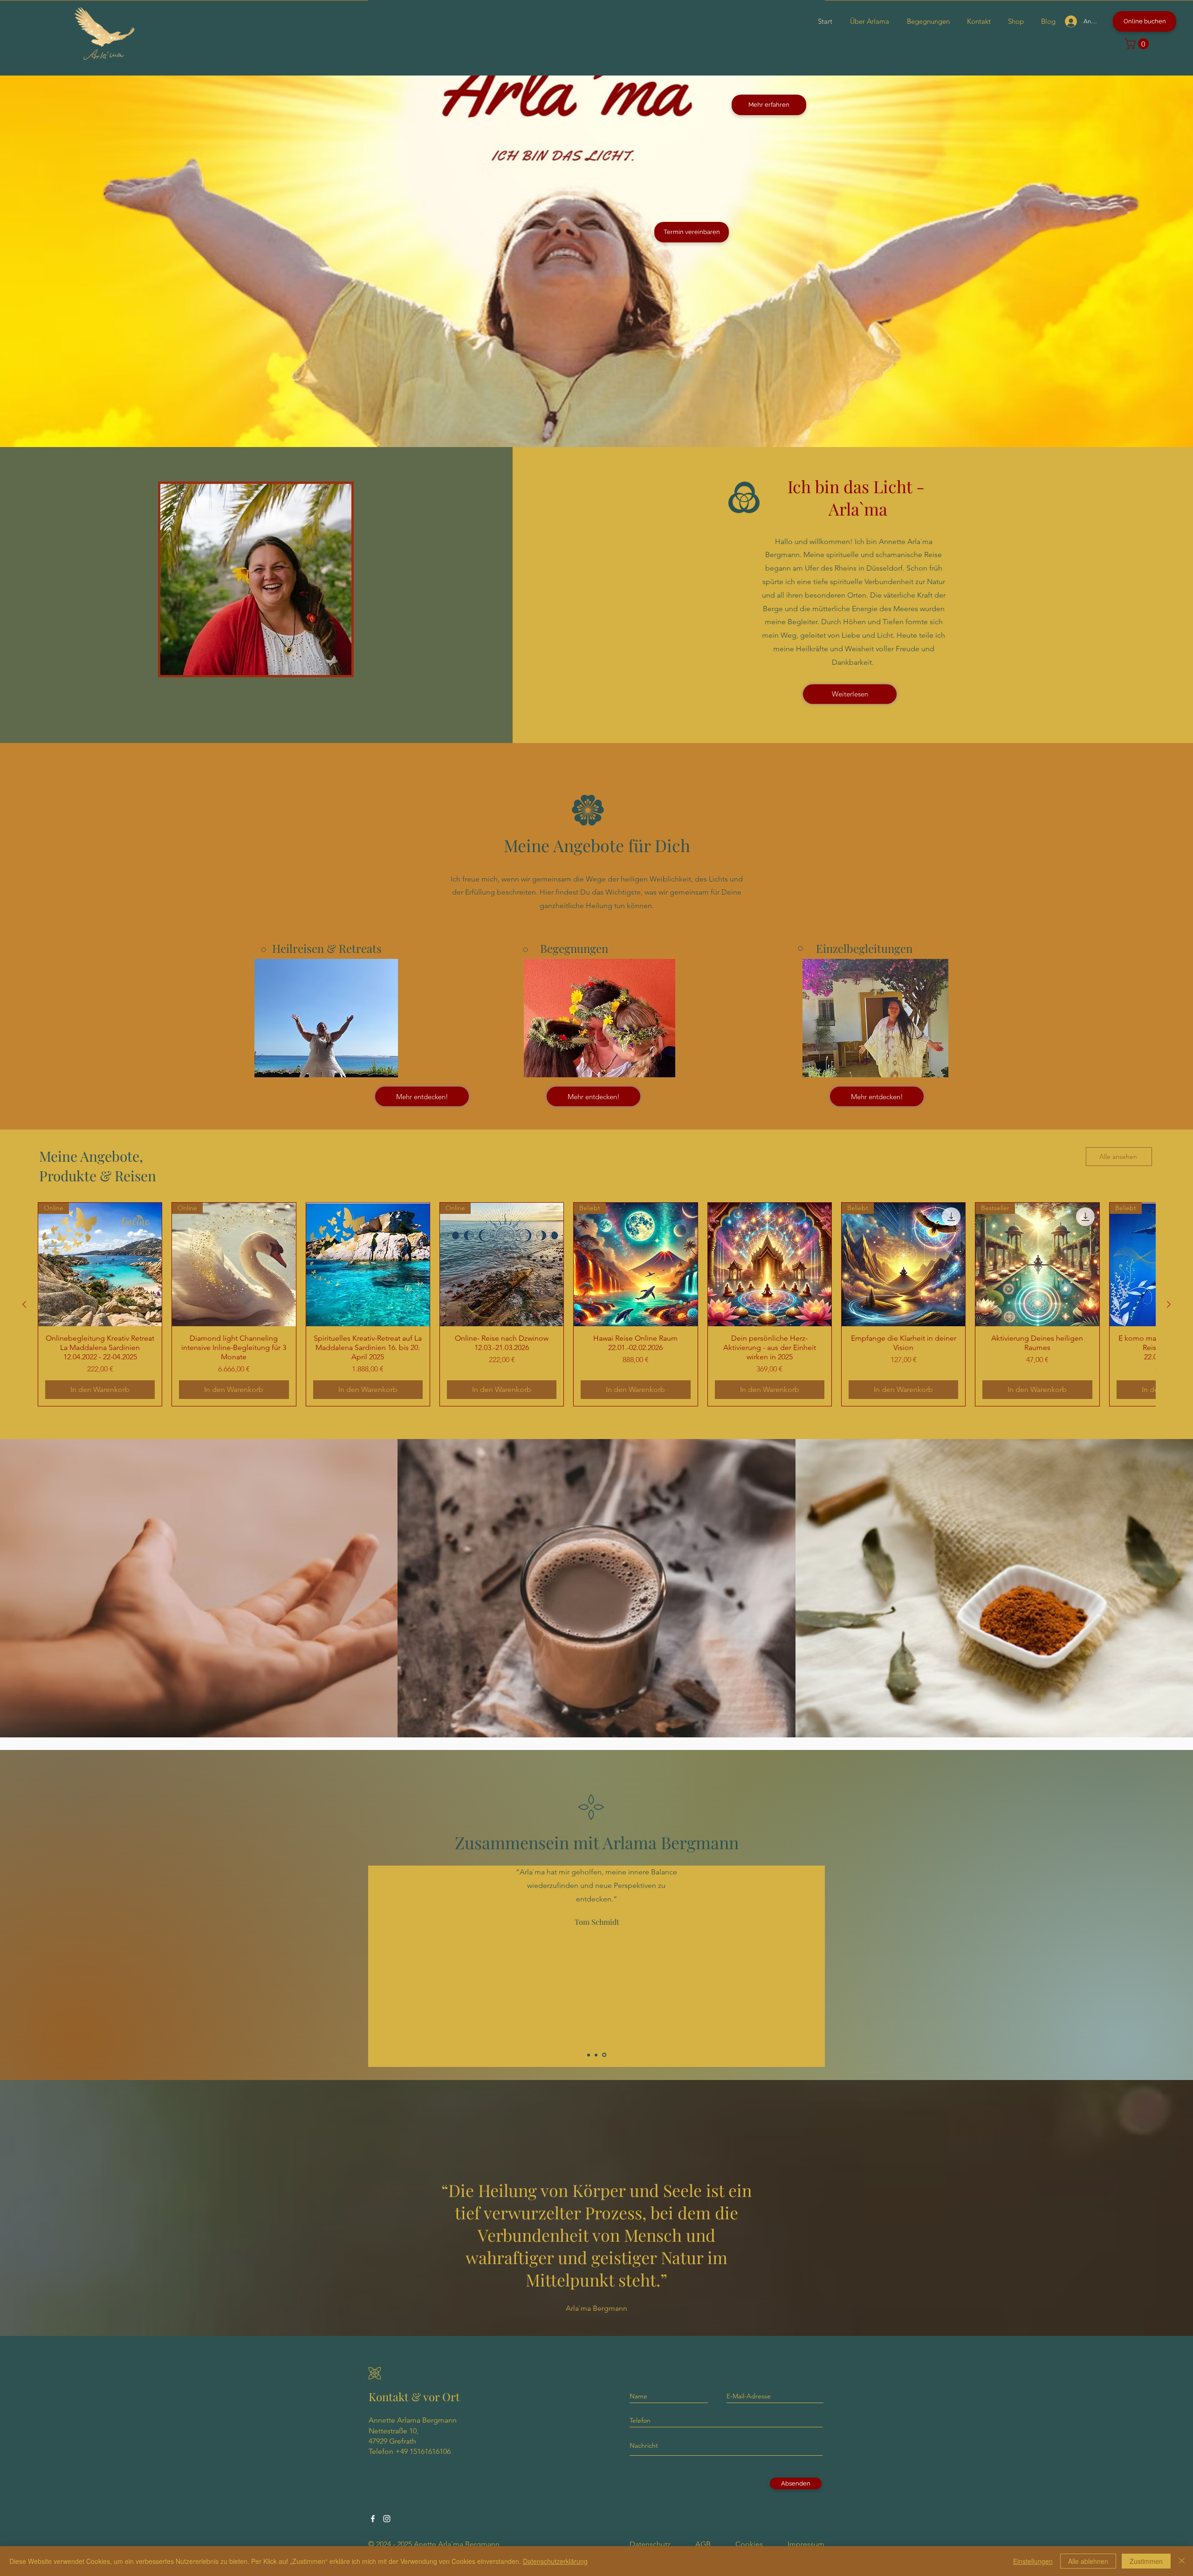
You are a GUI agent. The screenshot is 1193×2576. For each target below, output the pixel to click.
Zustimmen (1146, 2561)
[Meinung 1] (589, 2055)
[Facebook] (373, 2519)
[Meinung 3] (605, 2055)
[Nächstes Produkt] (1169, 1304)
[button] (1138, 44)
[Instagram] (387, 2519)
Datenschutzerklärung (555, 2561)
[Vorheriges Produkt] (24, 1304)
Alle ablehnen (1088, 2561)
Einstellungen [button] (1033, 2561)
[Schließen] (1182, 2561)
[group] (596, 1304)
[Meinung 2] (597, 2055)
